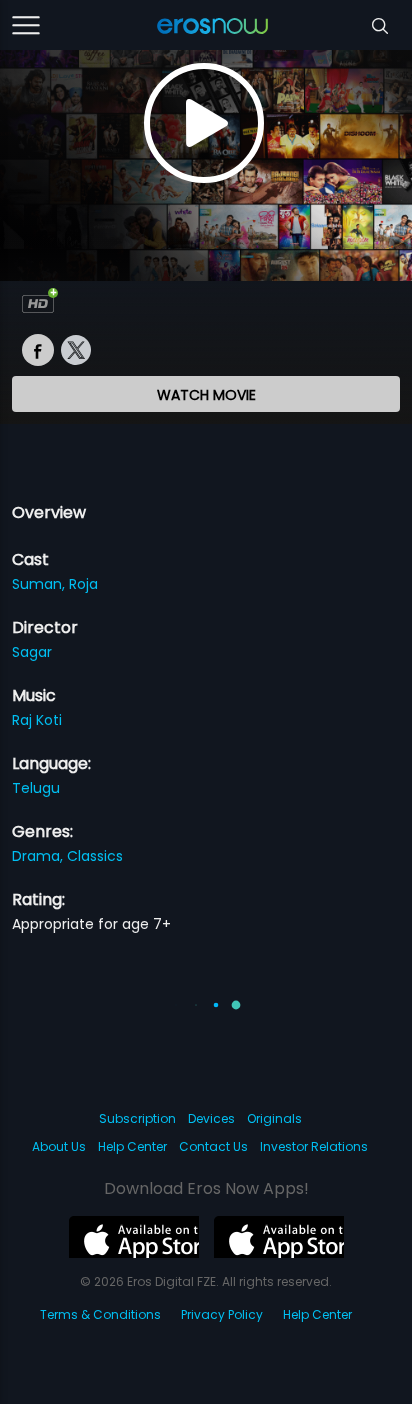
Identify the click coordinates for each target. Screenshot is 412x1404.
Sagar (32, 652)
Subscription (137, 1118)
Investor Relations (314, 1146)
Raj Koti (37, 720)
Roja (83, 584)
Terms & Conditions (100, 1314)
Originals (274, 1118)
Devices (211, 1118)
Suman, (40, 584)
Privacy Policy (222, 1314)
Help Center (132, 1146)
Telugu (36, 788)
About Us (59, 1146)
